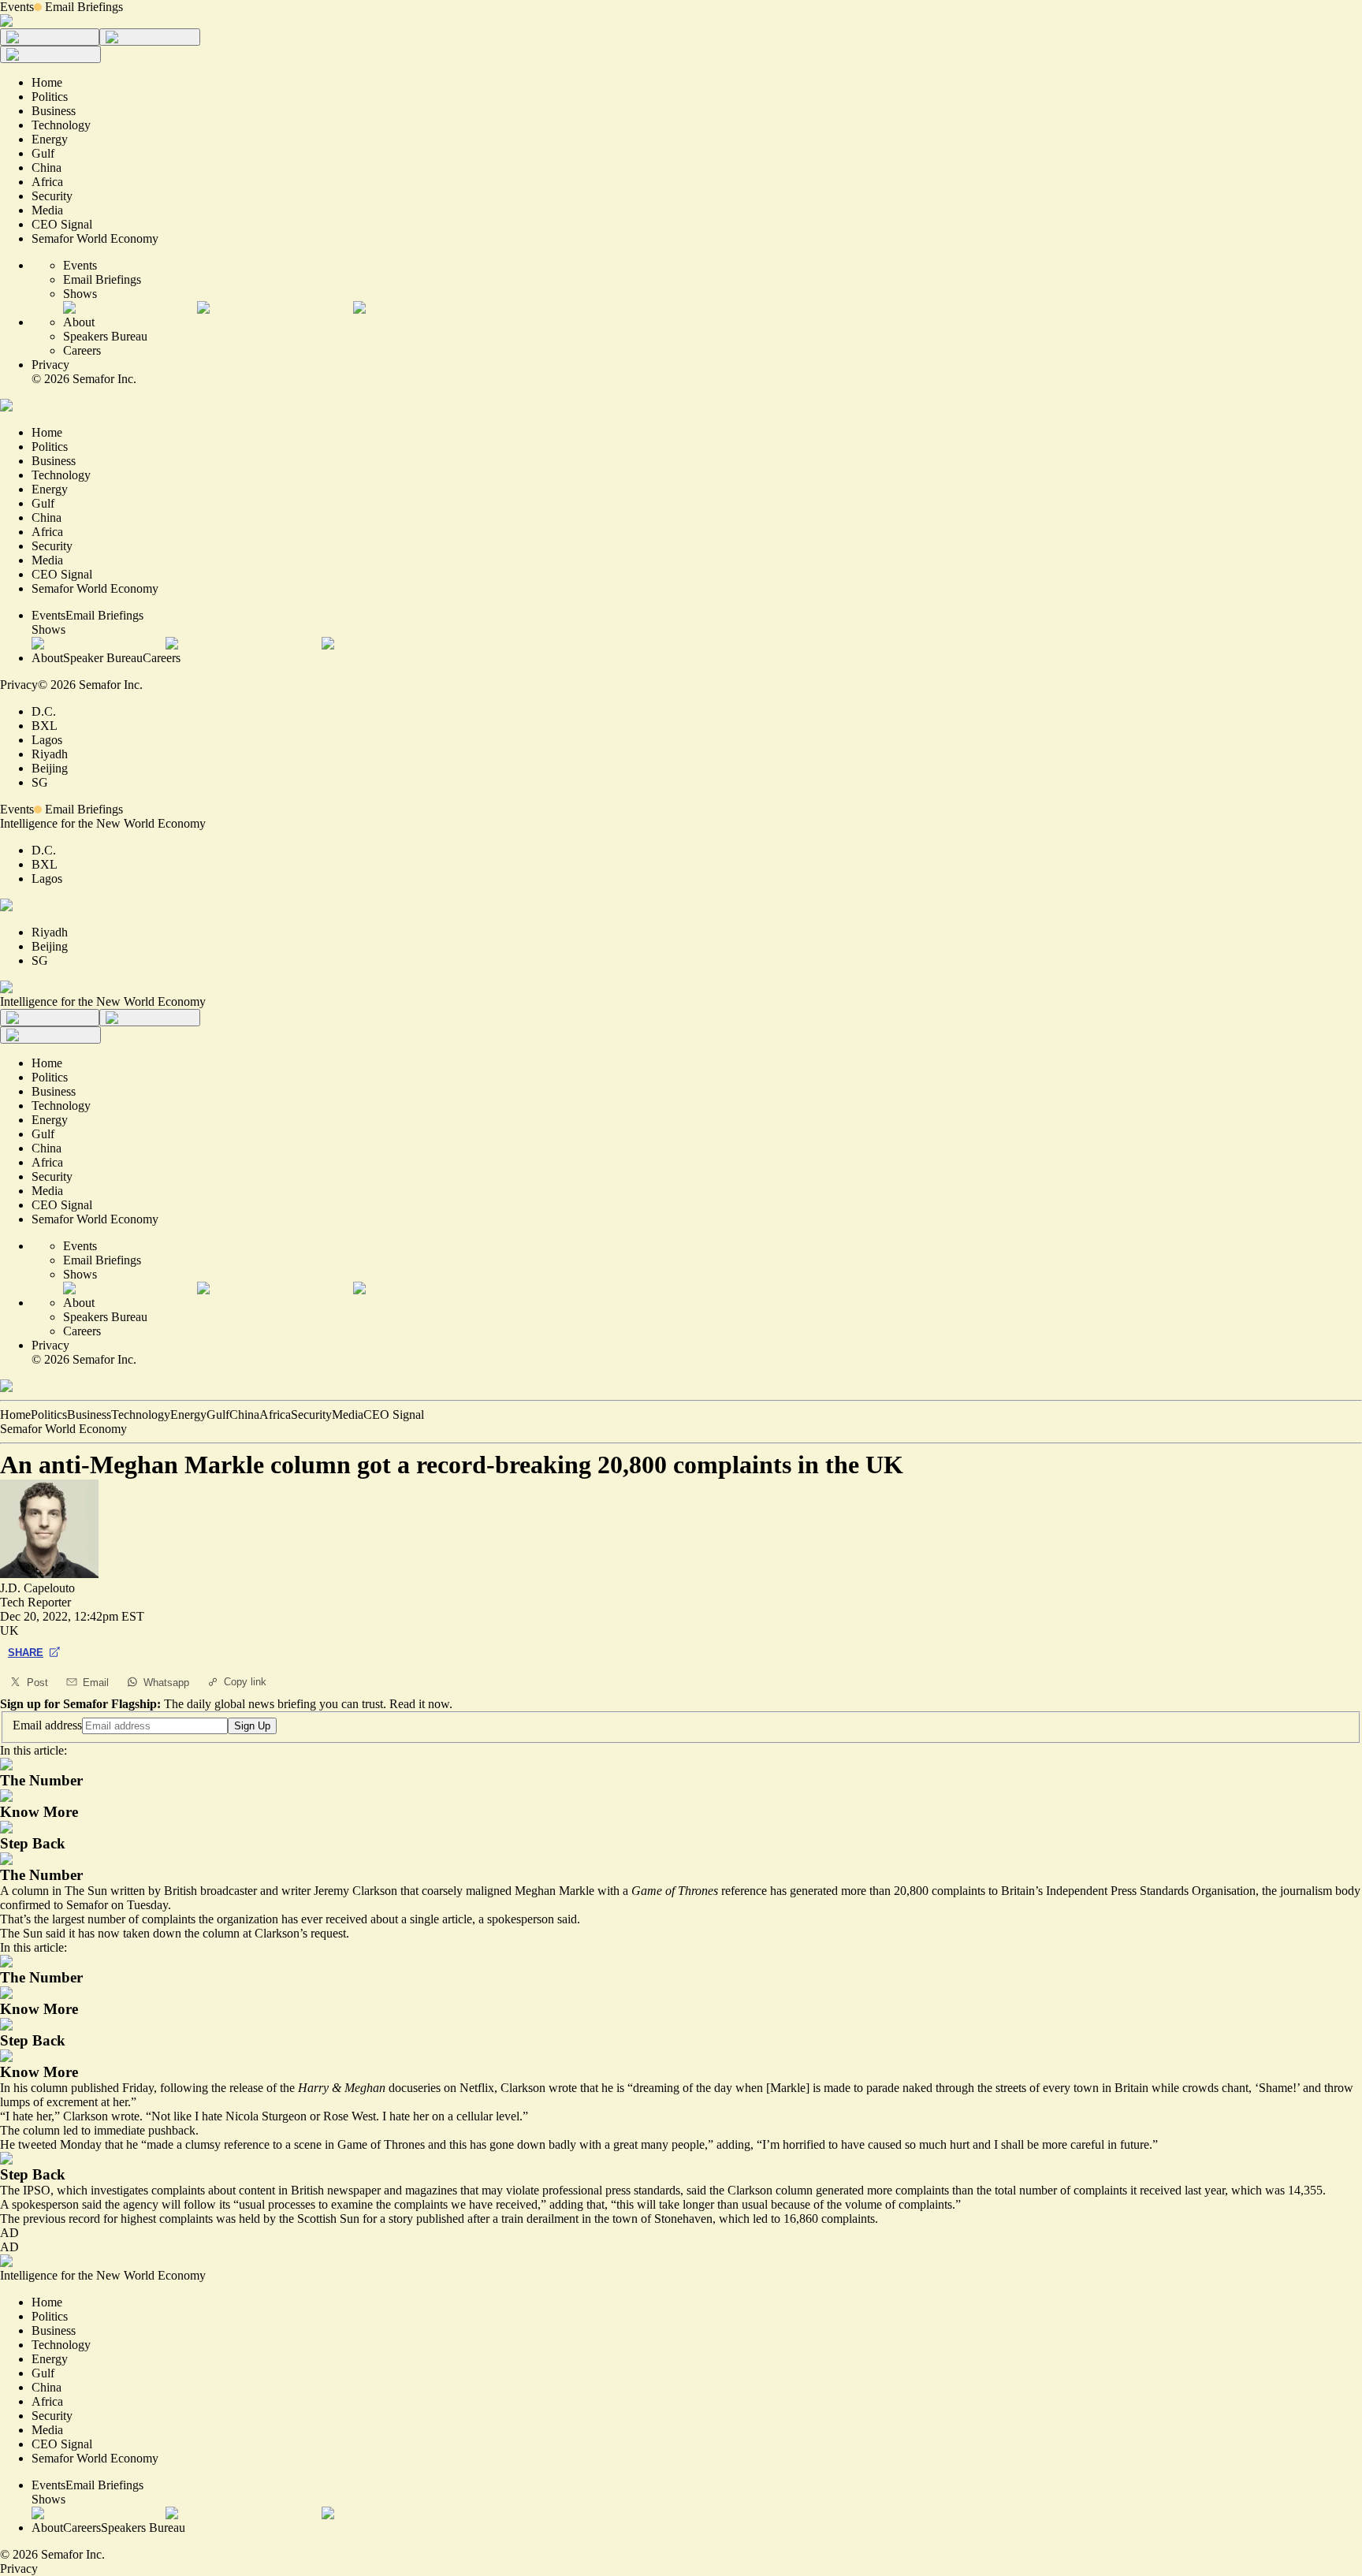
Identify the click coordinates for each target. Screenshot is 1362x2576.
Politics (49, 1415)
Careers (82, 350)
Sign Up (252, 1726)
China (244, 1415)
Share (26, 1653)
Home (15, 1415)
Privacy (50, 365)
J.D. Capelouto (37, 1588)
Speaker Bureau (103, 658)
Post (37, 1683)
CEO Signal (394, 1415)
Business (89, 1415)
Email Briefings (84, 7)
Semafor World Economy (63, 1429)
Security (311, 1415)
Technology (141, 1415)
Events (17, 7)
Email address (47, 1725)
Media (348, 1415)
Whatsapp (166, 1683)
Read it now (419, 1704)
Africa (275, 1415)
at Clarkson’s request (294, 1933)
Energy (188, 1415)
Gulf (218, 1415)
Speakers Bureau (105, 336)
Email (96, 1683)
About (79, 322)
